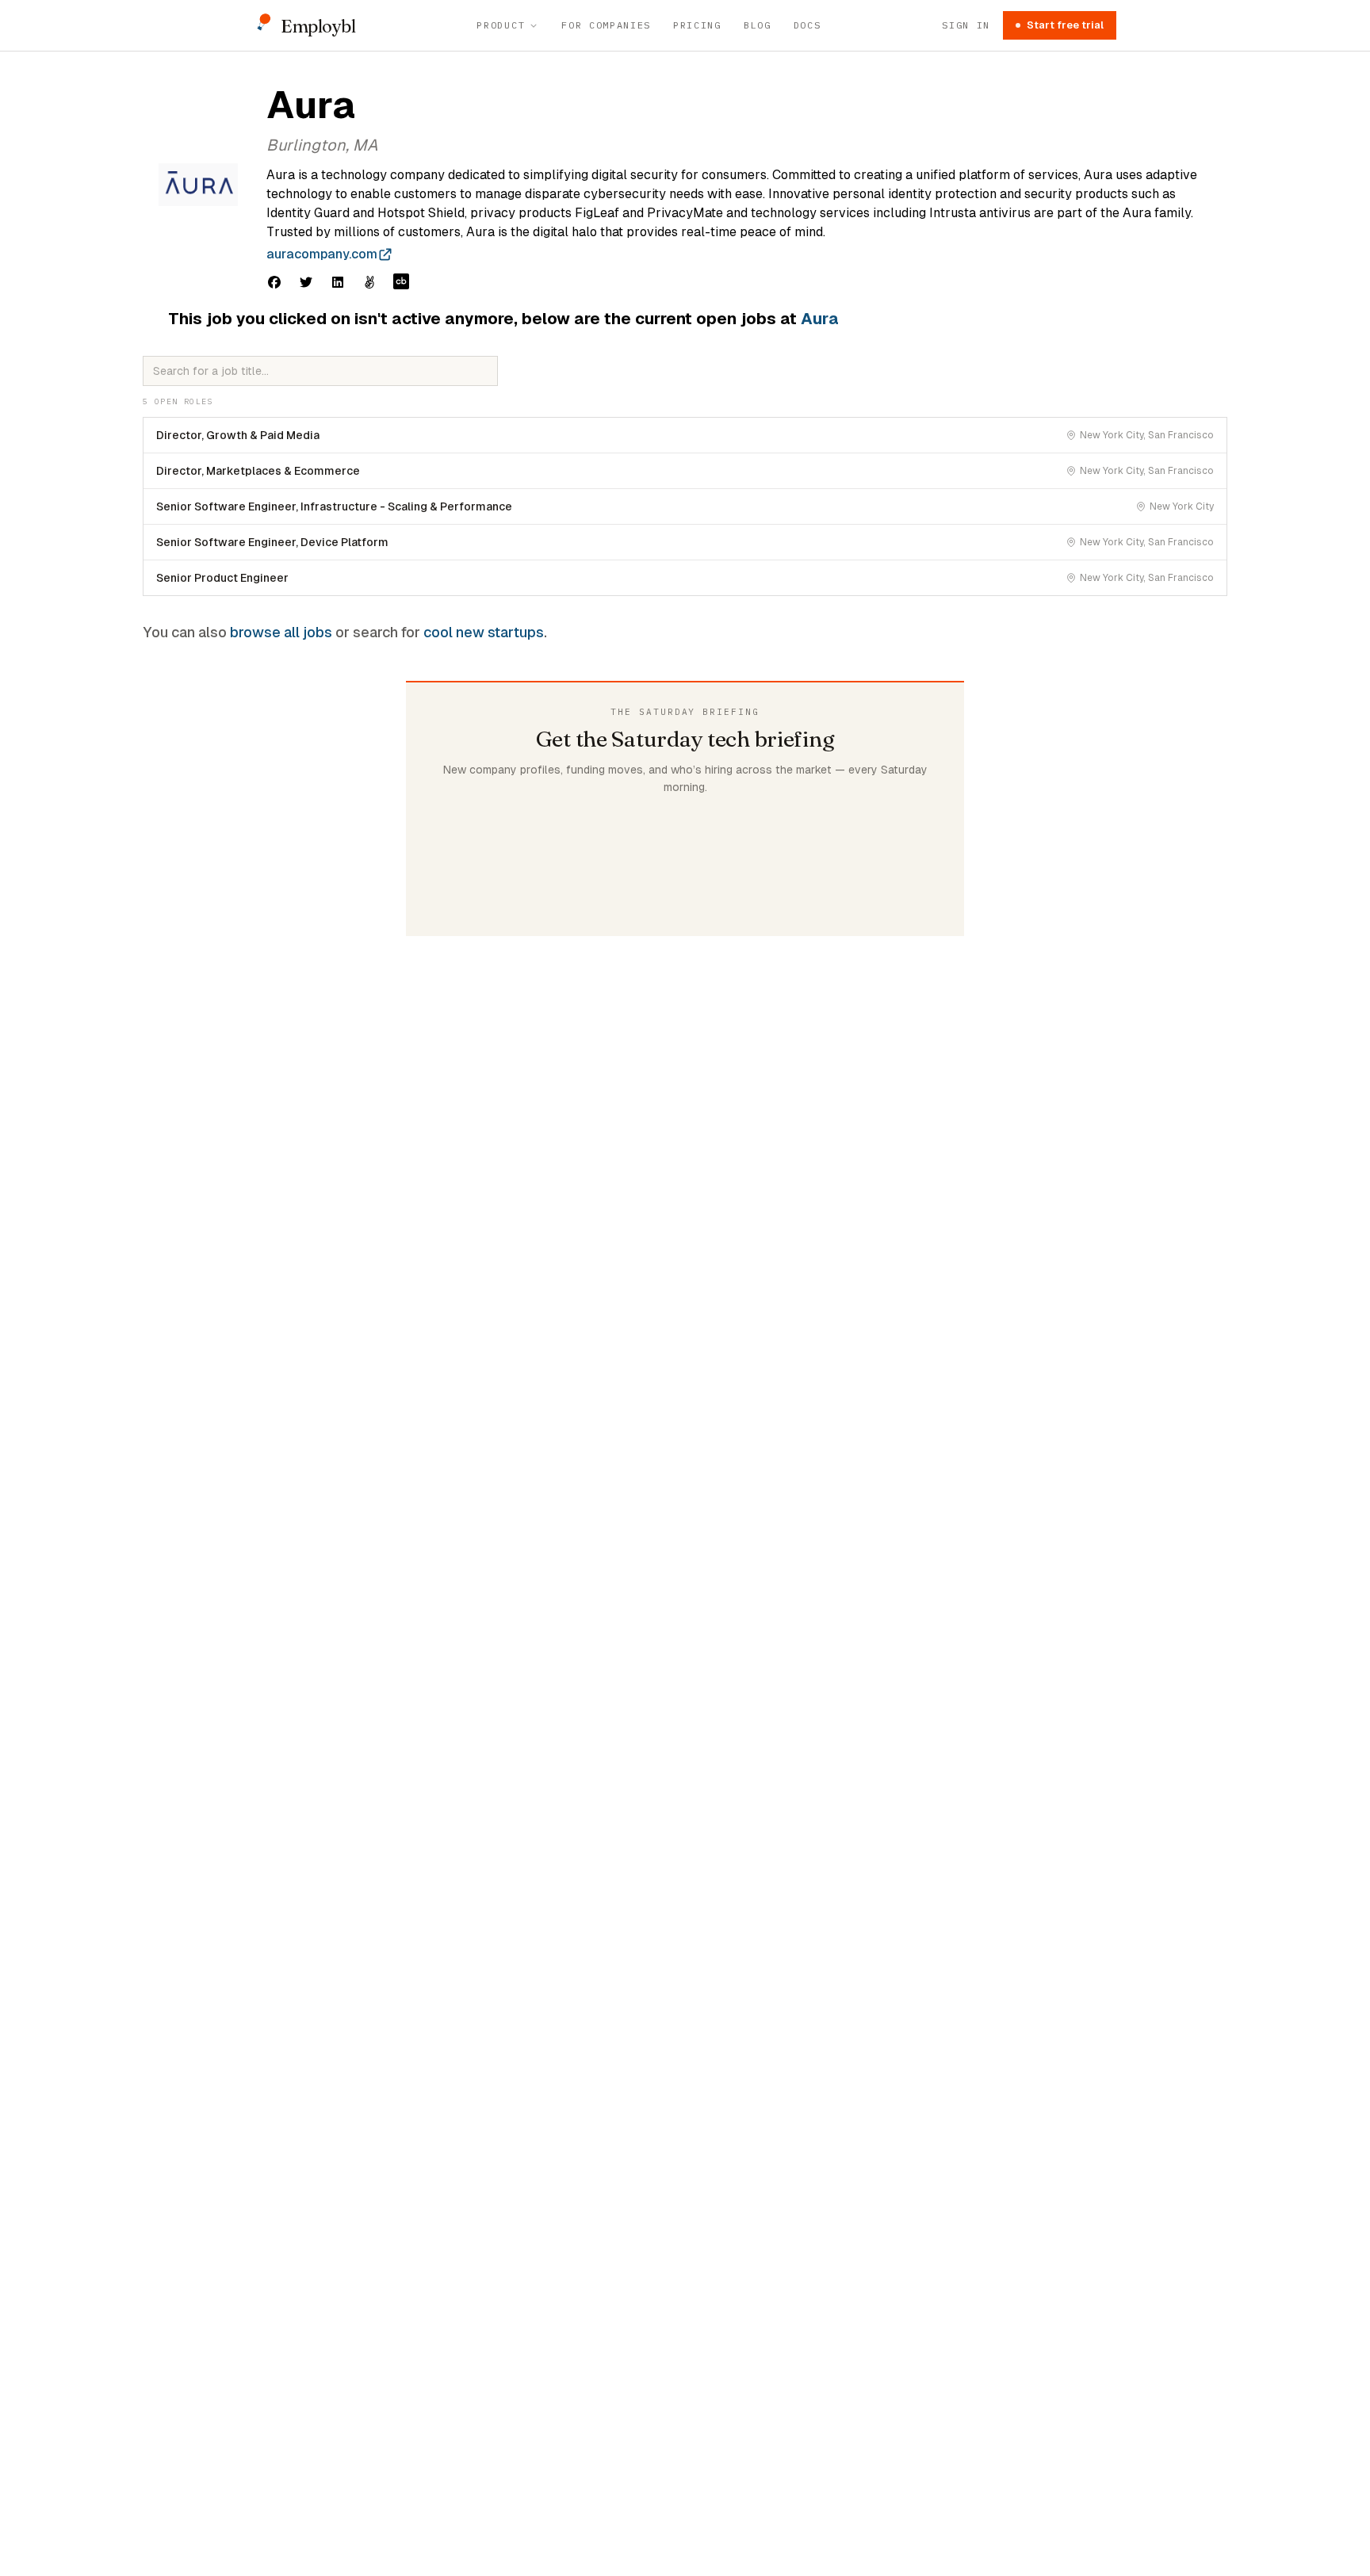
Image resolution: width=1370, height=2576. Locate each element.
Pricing (697, 25)
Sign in (966, 25)
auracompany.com (322, 254)
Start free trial (1065, 25)
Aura (820, 319)
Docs (807, 25)
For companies (606, 25)
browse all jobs (281, 632)
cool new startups (484, 632)
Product (501, 25)
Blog (758, 25)
